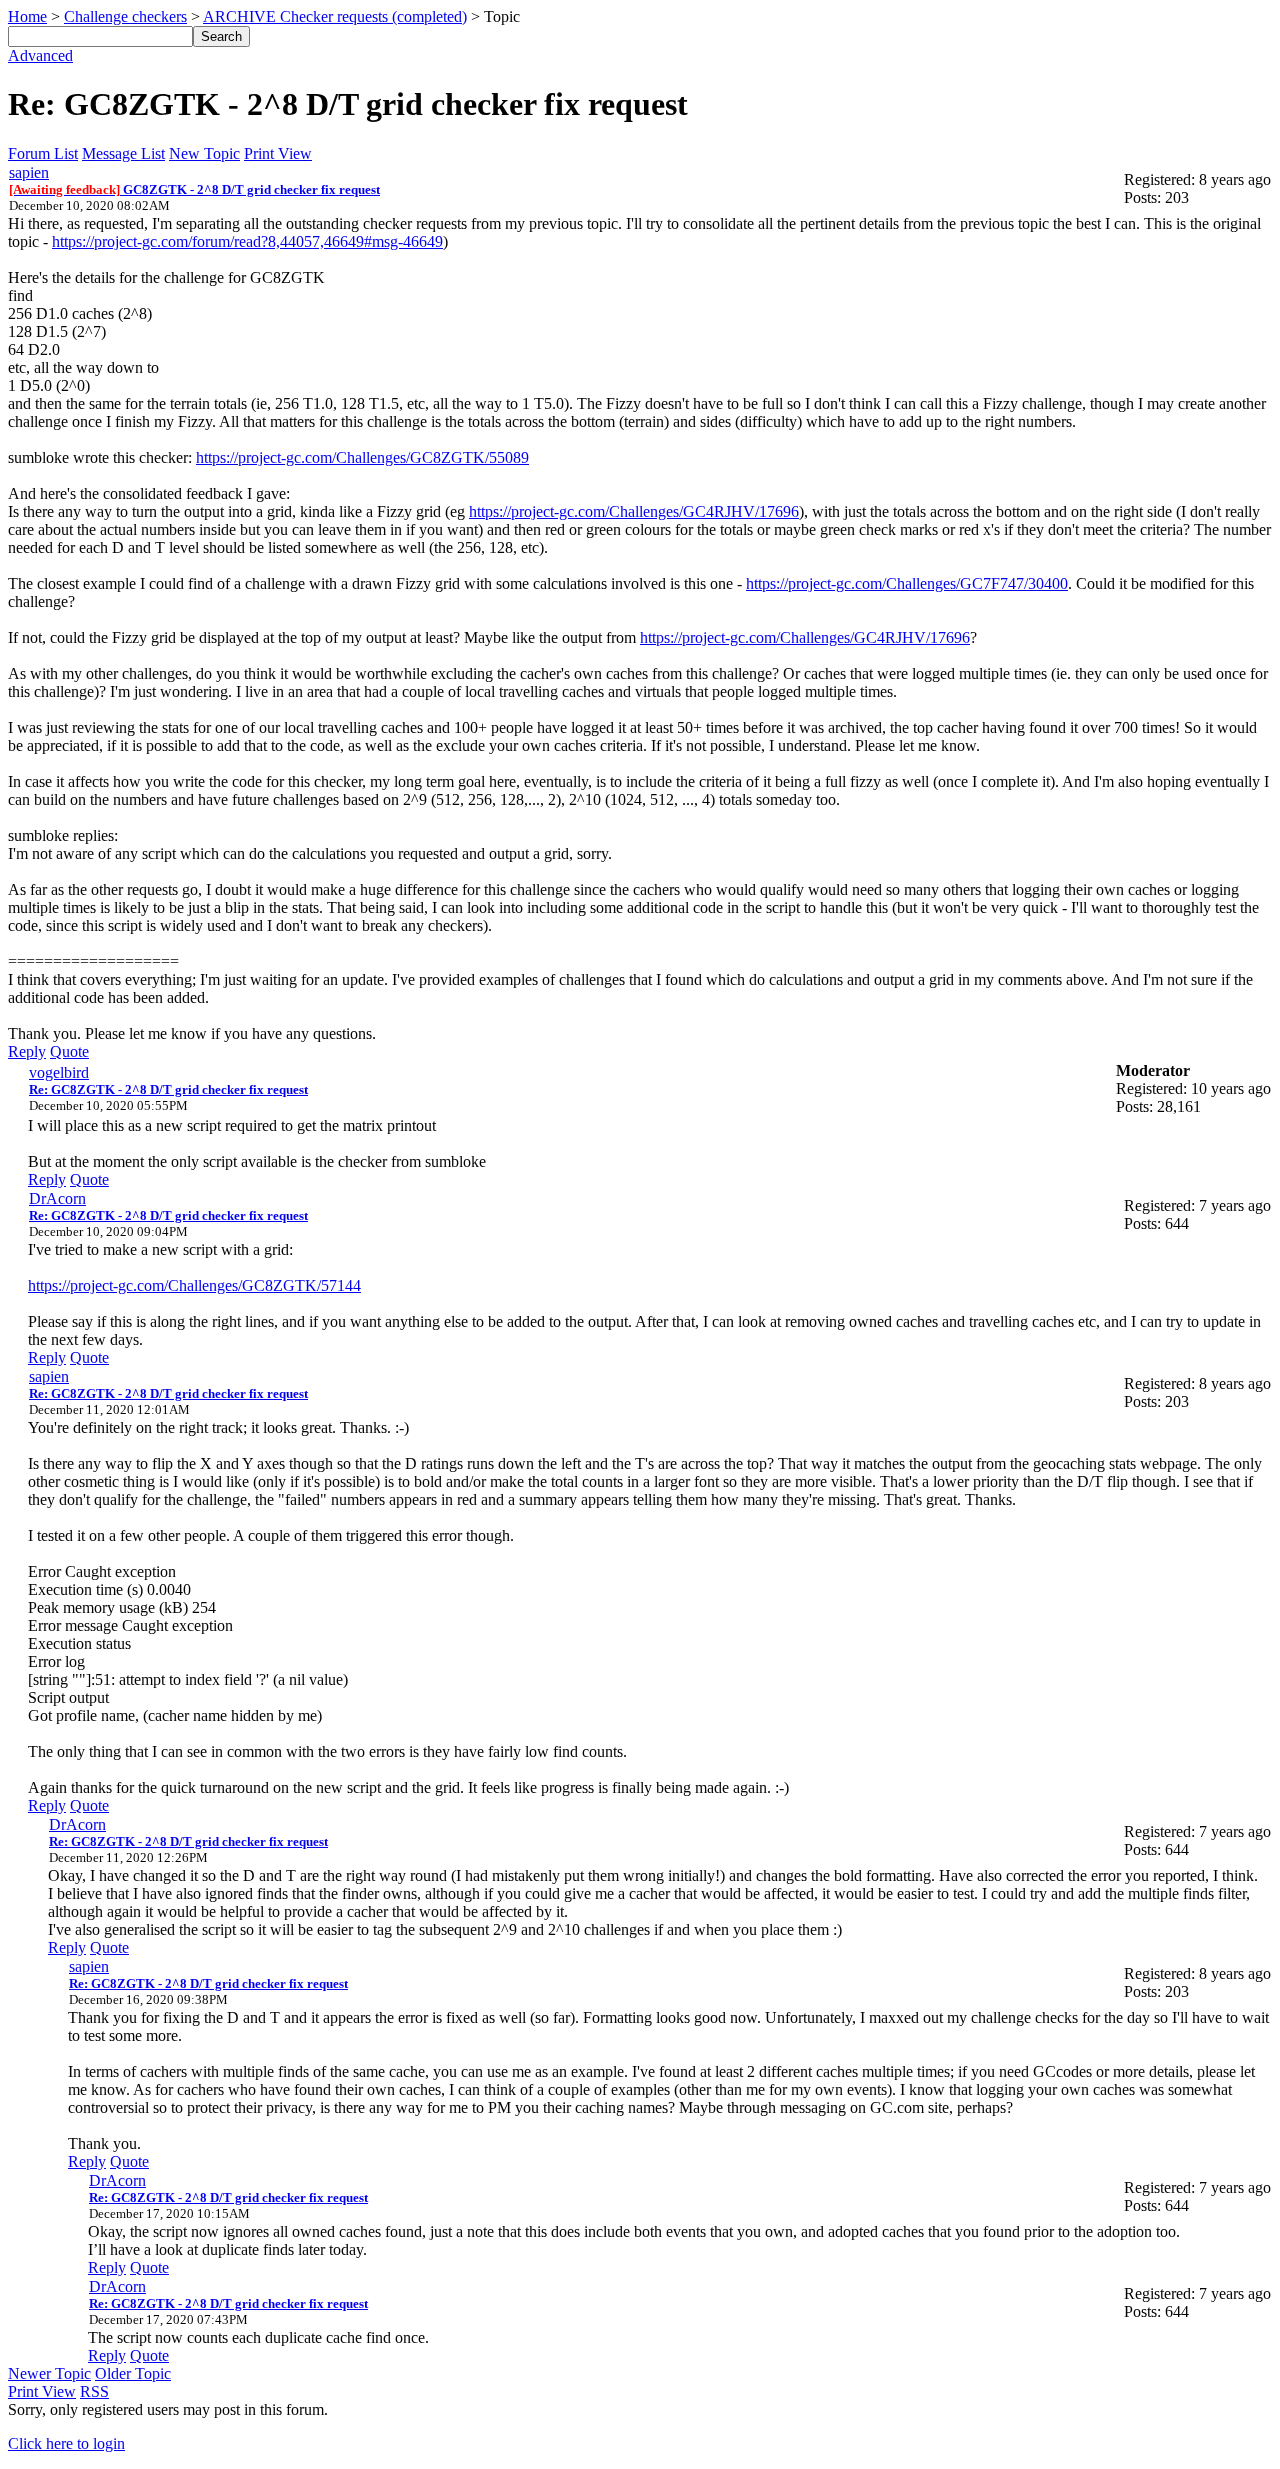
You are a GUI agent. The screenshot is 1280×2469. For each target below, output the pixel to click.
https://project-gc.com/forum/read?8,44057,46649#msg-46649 (247, 241)
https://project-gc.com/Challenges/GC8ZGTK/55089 (362, 457)
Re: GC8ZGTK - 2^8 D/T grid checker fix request (168, 1089)
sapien (29, 172)
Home (27, 16)
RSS (94, 2391)
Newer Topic (49, 2373)
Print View (278, 153)
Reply (27, 1051)
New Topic (204, 153)
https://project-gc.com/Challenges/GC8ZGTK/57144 (194, 1285)
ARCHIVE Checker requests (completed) (335, 16)
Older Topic (133, 2373)
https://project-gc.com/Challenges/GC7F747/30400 (907, 583)
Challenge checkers (125, 16)
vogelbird (59, 1072)
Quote (69, 1051)
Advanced (40, 55)
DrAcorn (57, 1198)
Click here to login (66, 2443)
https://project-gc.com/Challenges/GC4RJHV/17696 (634, 511)
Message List (123, 153)
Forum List (43, 153)
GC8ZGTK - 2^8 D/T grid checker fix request (194, 189)
